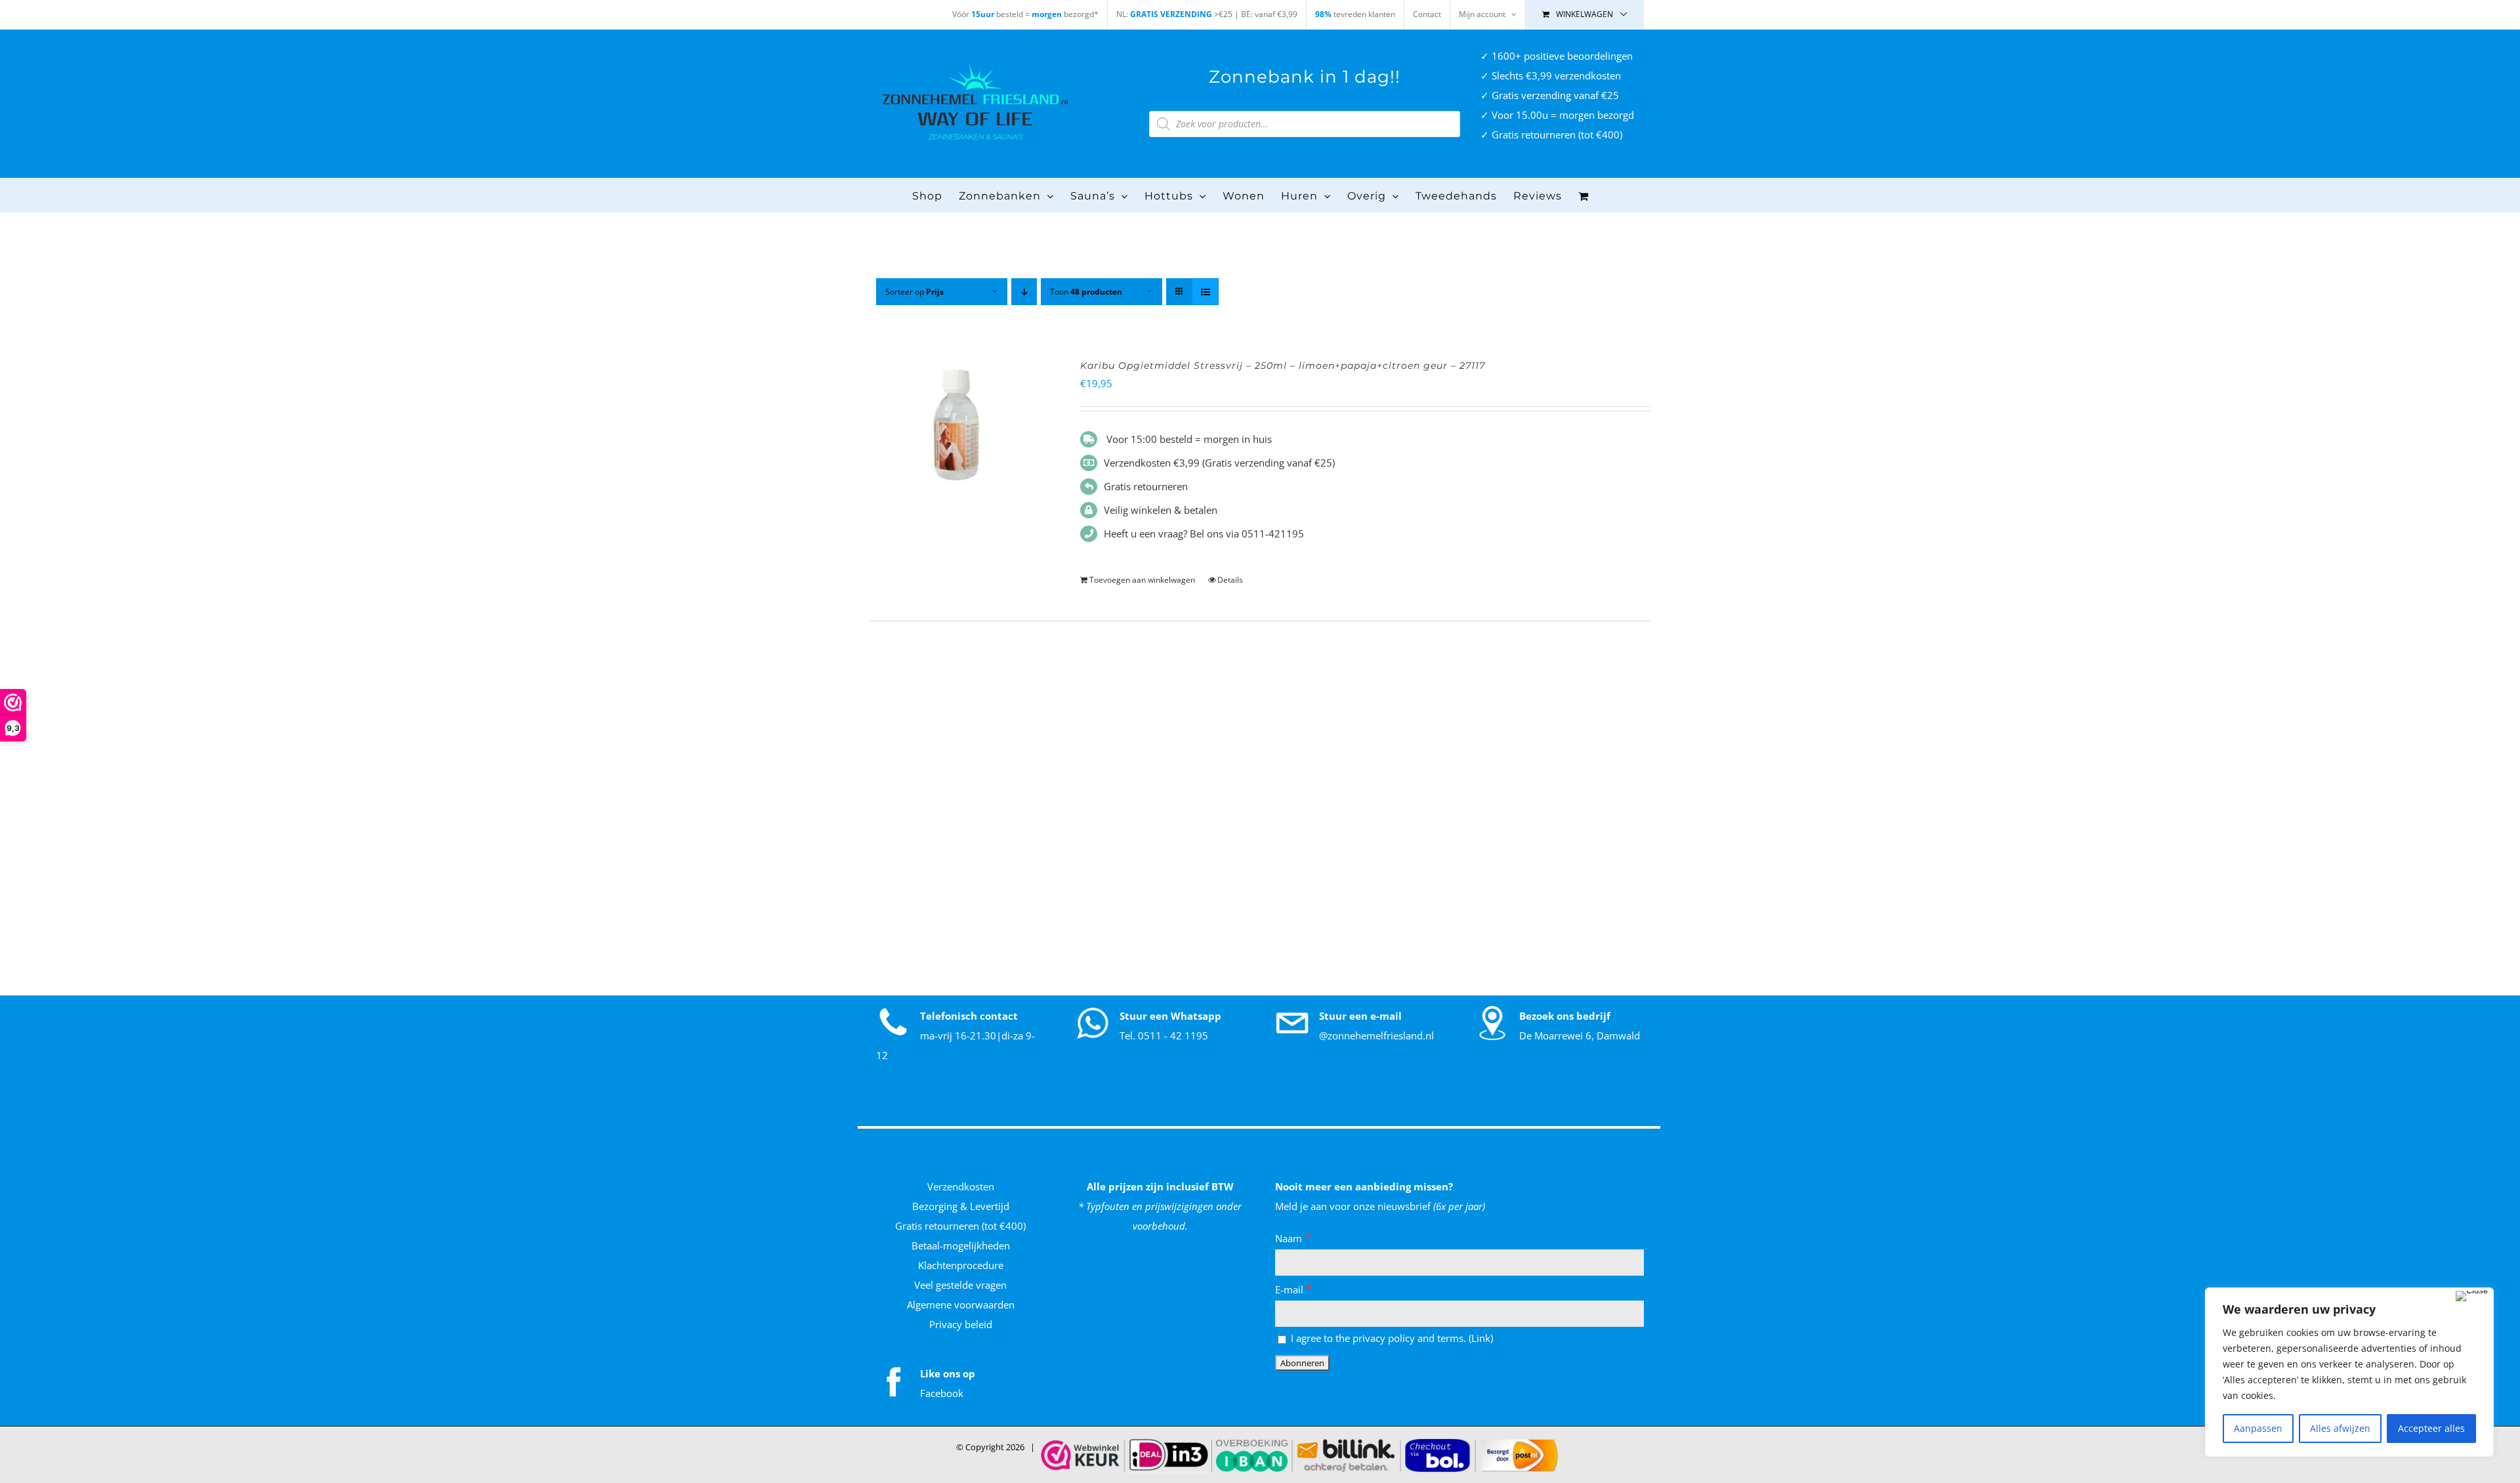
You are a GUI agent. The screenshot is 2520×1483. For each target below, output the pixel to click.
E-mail (1294, 1289)
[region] (2349, 1372)
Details (1230, 580)
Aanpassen (2258, 1428)
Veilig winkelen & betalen (1161, 510)
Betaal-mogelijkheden (961, 1245)
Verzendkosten (961, 1186)
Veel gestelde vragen (960, 1285)
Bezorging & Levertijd (961, 1206)
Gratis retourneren (1146, 486)
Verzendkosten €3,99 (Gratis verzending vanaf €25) (1219, 463)
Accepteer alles (2431, 1428)
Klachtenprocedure (961, 1265)
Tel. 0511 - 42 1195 (1164, 1035)
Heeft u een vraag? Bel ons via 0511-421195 (1204, 533)
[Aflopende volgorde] (1024, 292)
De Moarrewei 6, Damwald (1580, 1035)
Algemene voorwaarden (961, 1305)
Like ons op (948, 1373)
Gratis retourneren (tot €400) (960, 1226)
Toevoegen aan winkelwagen (1142, 580)
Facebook (942, 1393)
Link (1481, 1338)
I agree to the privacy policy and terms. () (1391, 1338)
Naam (1293, 1238)
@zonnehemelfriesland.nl (1376, 1035)
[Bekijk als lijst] (1205, 292)
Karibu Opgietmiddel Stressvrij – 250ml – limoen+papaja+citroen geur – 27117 (1283, 366)
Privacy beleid (961, 1324)
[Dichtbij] (2472, 1296)
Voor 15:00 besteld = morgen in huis (1188, 439)
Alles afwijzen (2340, 1428)
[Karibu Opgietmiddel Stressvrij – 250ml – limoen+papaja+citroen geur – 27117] (959, 426)
